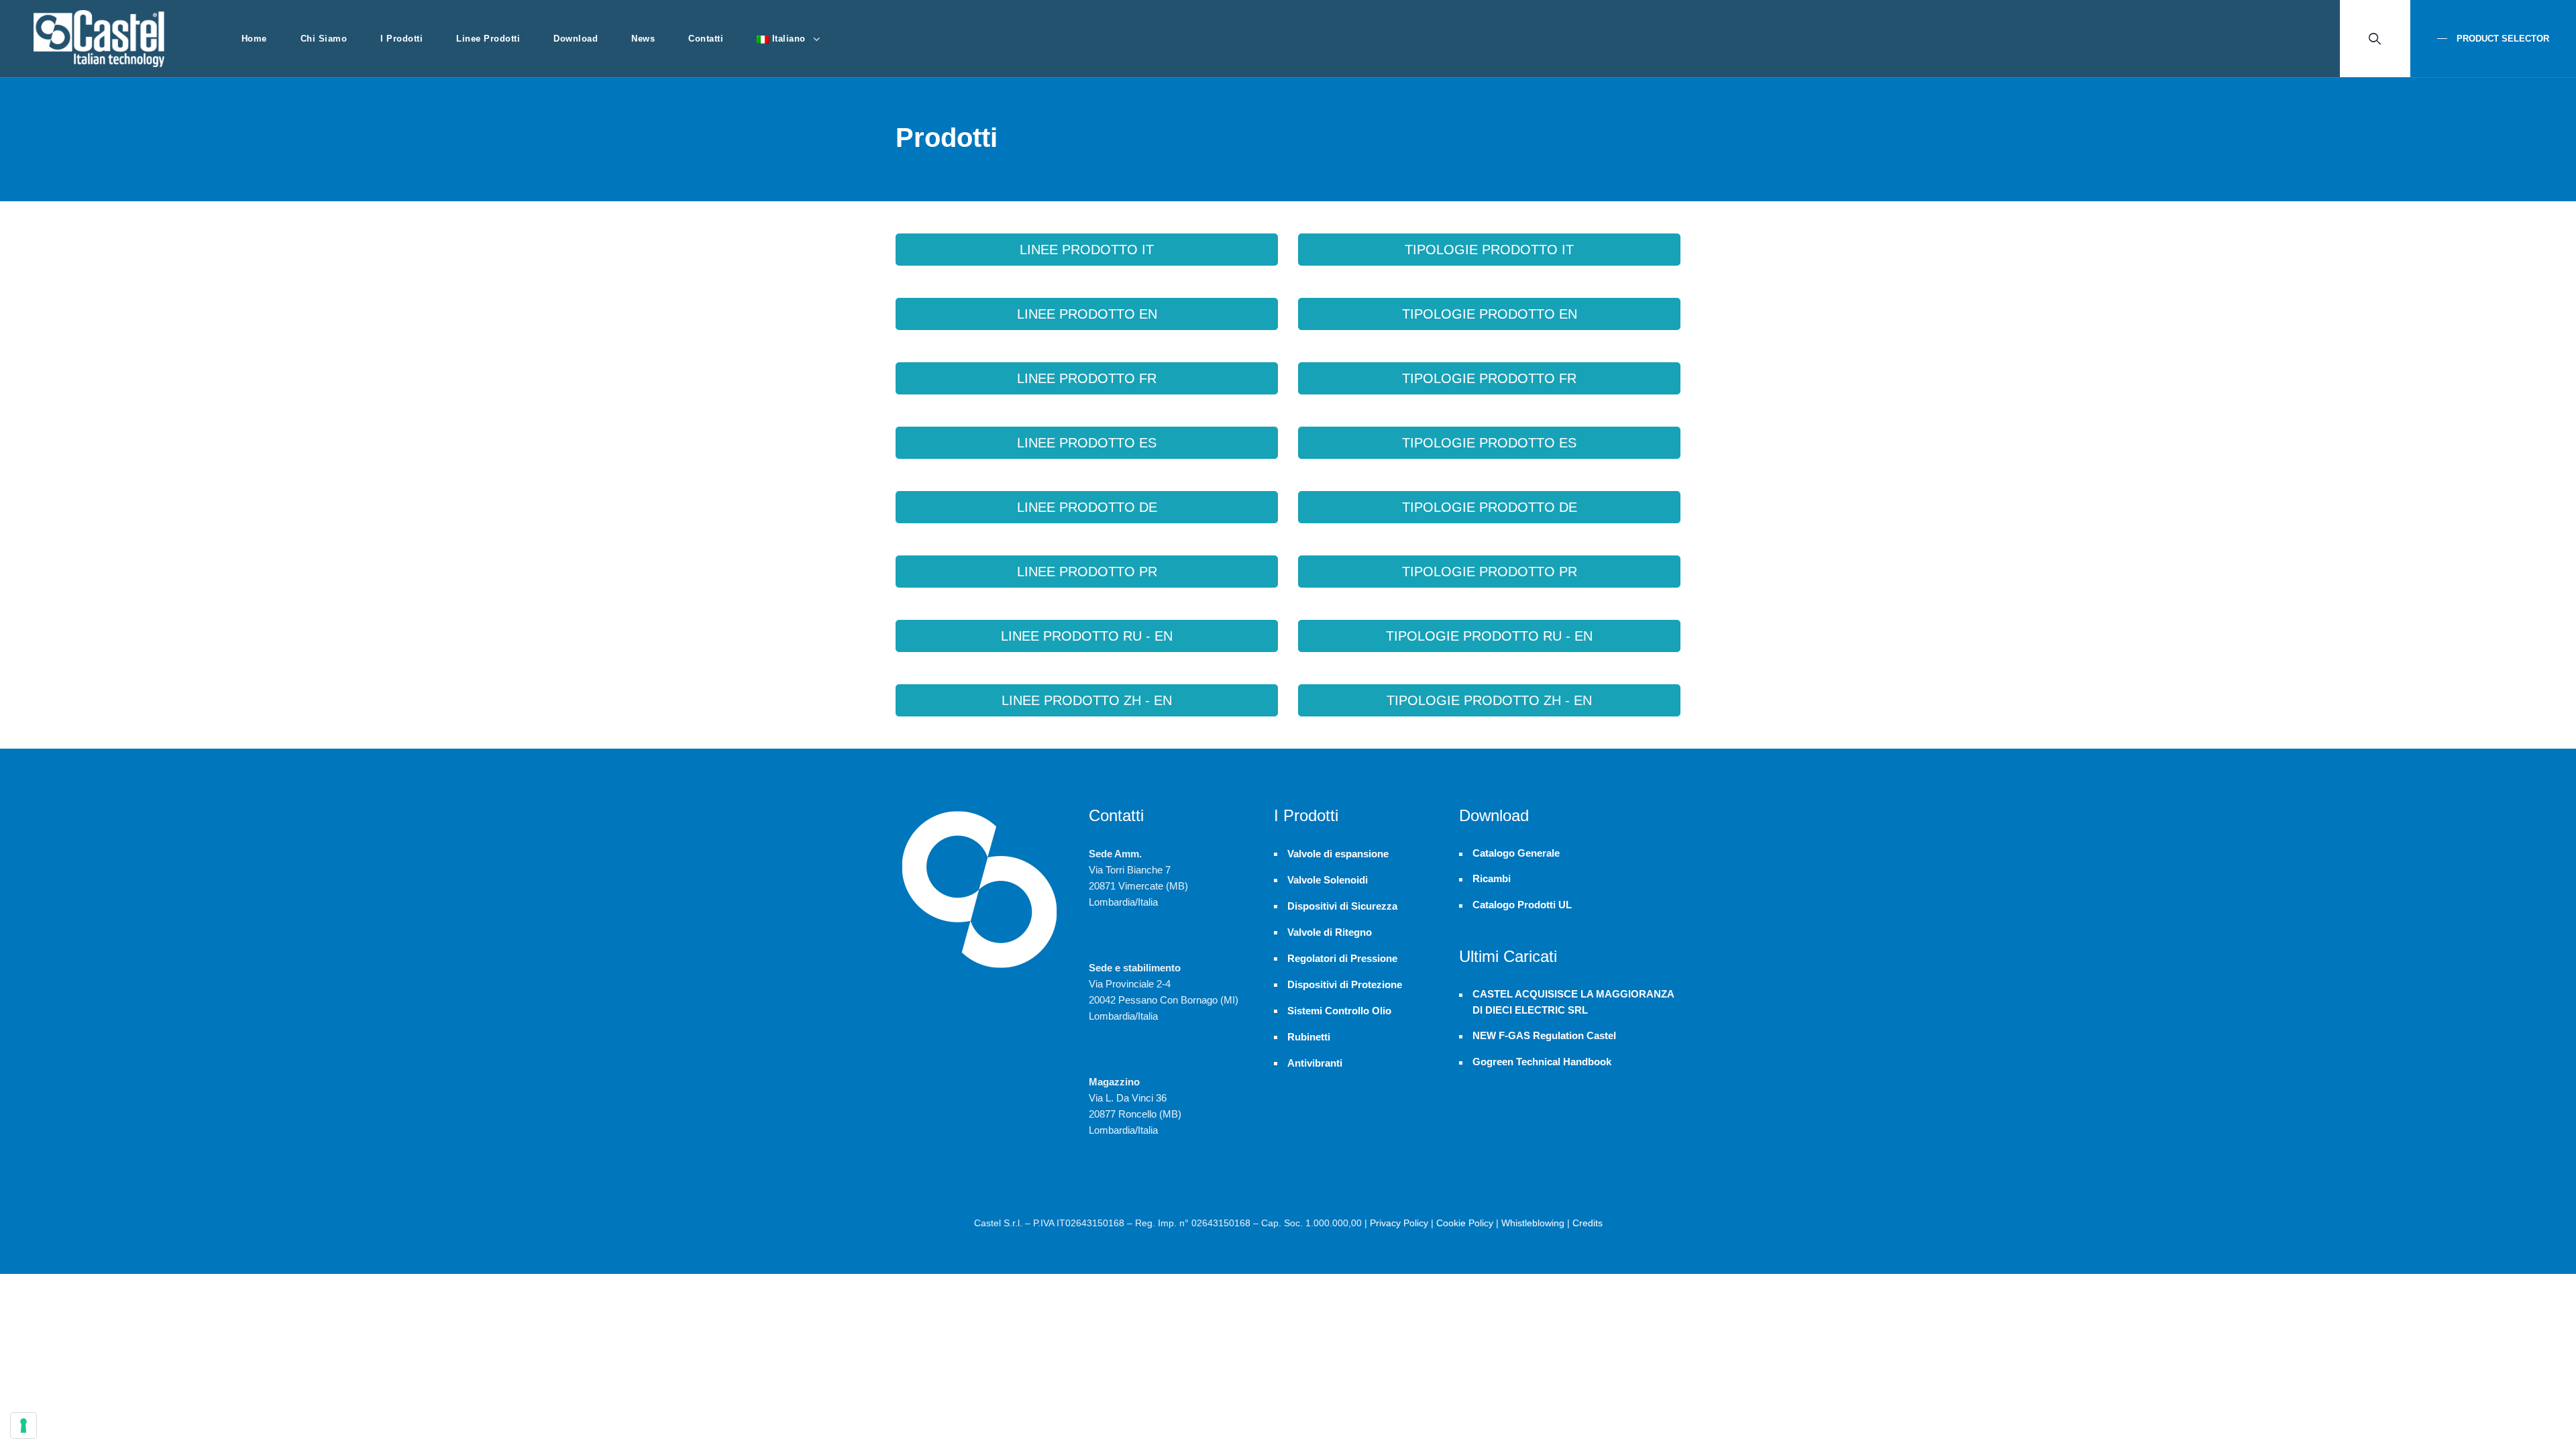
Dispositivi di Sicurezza (1342, 906)
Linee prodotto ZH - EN (1087, 700)
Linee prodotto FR (1087, 378)
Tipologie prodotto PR (1490, 572)
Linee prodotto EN (1087, 314)
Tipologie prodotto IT (1489, 250)
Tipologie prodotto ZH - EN (1489, 700)
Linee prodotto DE (1087, 507)
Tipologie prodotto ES (1489, 443)
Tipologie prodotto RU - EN (1489, 636)
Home (254, 39)
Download (576, 39)
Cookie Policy (1465, 1223)
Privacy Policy (1399, 1223)
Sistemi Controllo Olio (1339, 1011)
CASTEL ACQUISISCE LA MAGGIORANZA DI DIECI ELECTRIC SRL (1573, 1002)
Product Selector (2502, 39)
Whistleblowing (1533, 1223)
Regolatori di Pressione (1342, 958)
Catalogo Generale (1516, 853)
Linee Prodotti (488, 39)
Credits (1588, 1223)
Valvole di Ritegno (1330, 932)
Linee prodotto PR (1087, 572)
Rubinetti (1309, 1037)
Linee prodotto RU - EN (1087, 636)
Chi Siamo (324, 39)
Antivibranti (1315, 1063)
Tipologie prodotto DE (1490, 507)
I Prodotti (401, 39)
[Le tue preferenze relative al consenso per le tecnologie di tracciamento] (23, 1426)
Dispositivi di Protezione (1345, 984)
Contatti (706, 39)
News (643, 39)
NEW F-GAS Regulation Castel (1544, 1036)
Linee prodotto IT (1087, 250)
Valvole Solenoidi (1328, 880)
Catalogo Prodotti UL (1522, 905)
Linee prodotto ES (1087, 443)
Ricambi (1492, 879)
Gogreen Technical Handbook (1542, 1062)
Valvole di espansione (1338, 854)
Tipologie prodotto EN (1490, 314)
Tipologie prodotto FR (1489, 378)
